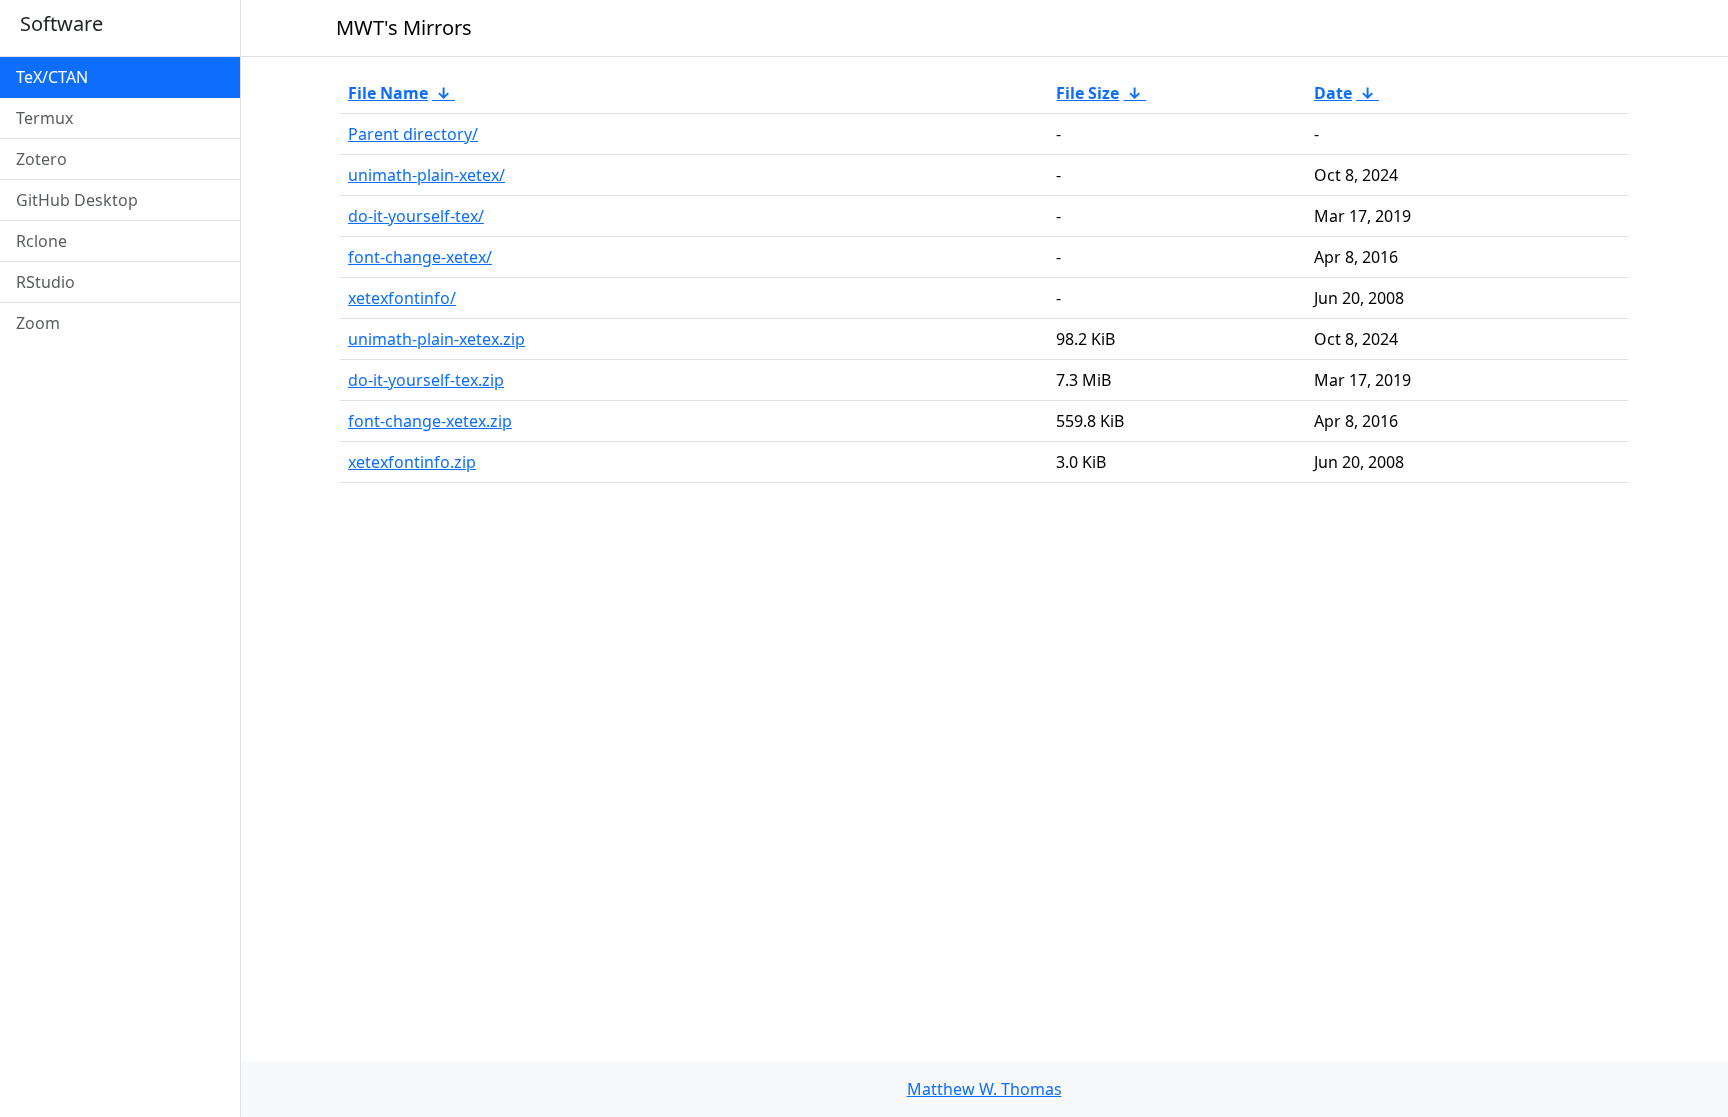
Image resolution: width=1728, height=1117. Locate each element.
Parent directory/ (413, 134)
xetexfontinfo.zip (412, 462)
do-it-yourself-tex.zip (426, 380)
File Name (388, 93)
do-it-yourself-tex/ (416, 216)
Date (1333, 93)
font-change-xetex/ (420, 257)
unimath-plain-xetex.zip (436, 339)
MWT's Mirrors (404, 27)
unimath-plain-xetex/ (426, 175)
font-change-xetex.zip (430, 421)
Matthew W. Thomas (984, 1089)
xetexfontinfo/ (402, 298)
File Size (1087, 93)
